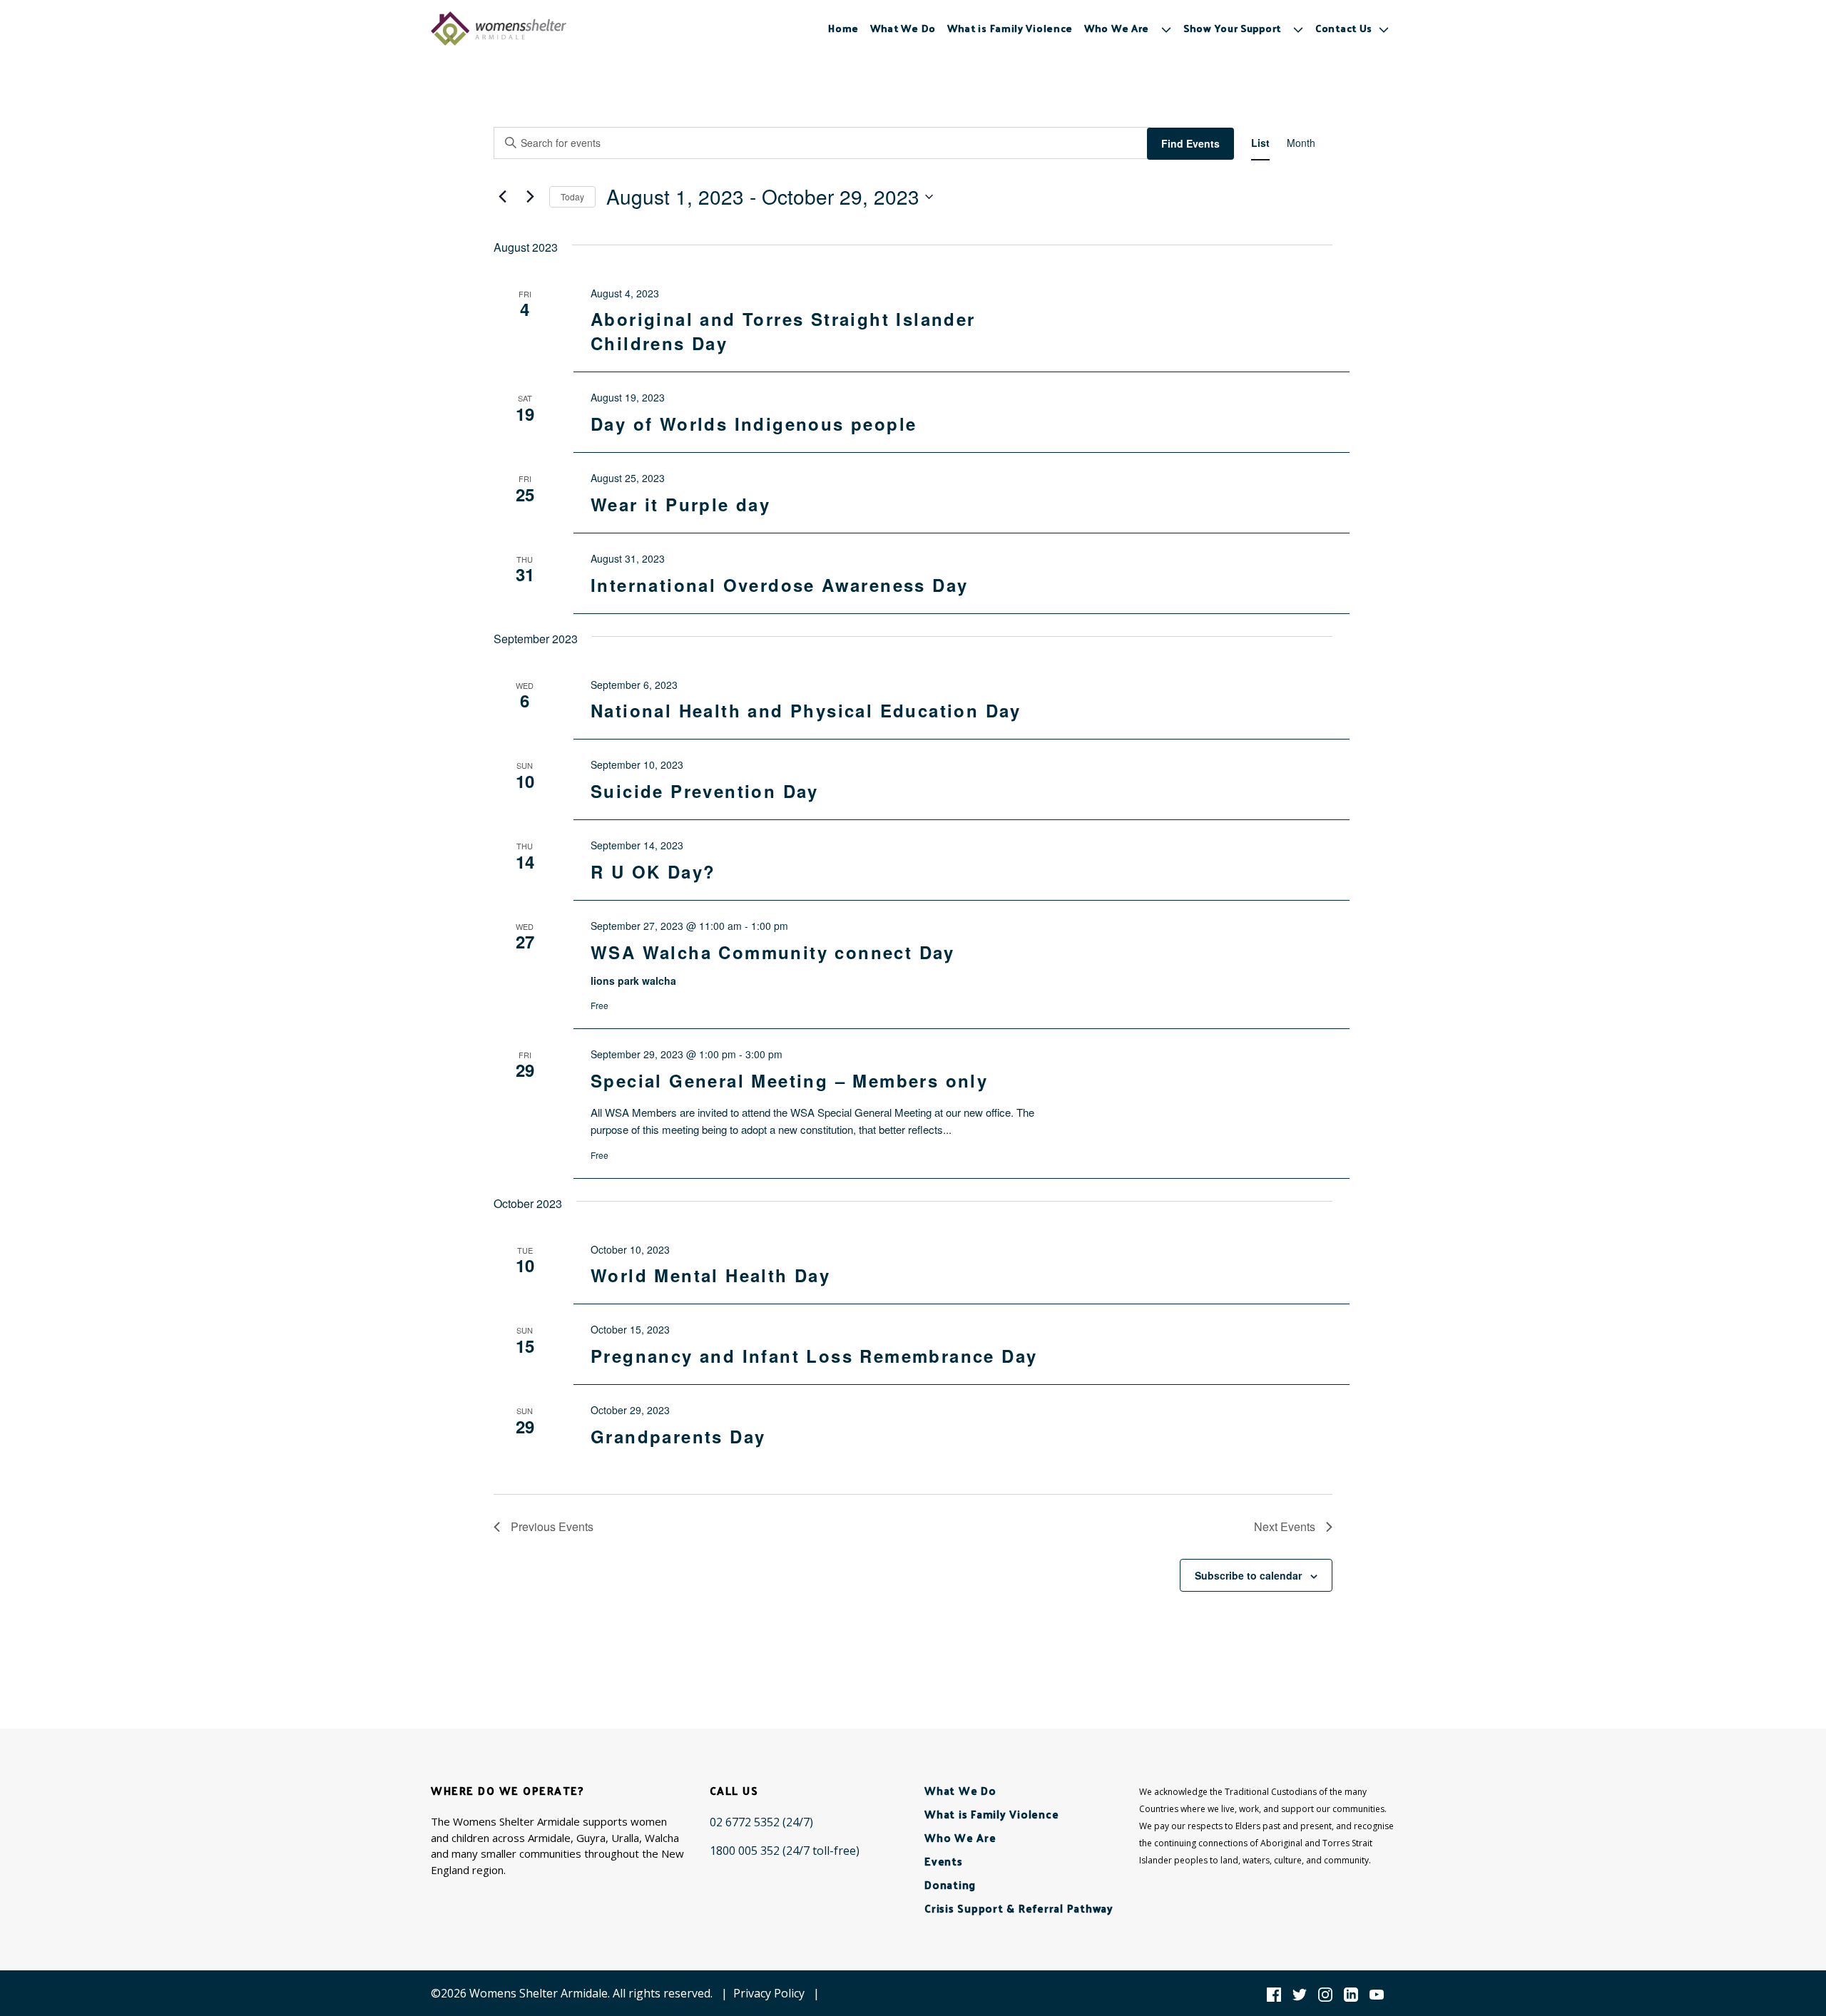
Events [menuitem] (944, 1861)
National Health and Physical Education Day (806, 710)
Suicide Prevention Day (705, 791)
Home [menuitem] (843, 28)
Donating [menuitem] (950, 1884)
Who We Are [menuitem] (960, 1837)
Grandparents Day (678, 1436)
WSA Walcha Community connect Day (773, 952)
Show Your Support (1232, 28)
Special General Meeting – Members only (789, 1080)
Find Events (1190, 143)
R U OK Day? (653, 871)
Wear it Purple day (680, 504)
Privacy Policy (769, 1993)
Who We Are (1117, 28)
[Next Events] (530, 197)
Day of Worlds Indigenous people (754, 424)
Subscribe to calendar (1248, 1575)
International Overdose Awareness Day (779, 585)
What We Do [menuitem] (903, 28)
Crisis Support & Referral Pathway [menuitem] (1019, 1908)
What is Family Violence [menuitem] (1010, 28)
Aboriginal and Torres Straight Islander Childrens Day (783, 331)
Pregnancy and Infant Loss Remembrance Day (814, 1356)
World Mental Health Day (710, 1275)
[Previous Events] (502, 197)
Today (572, 196)
